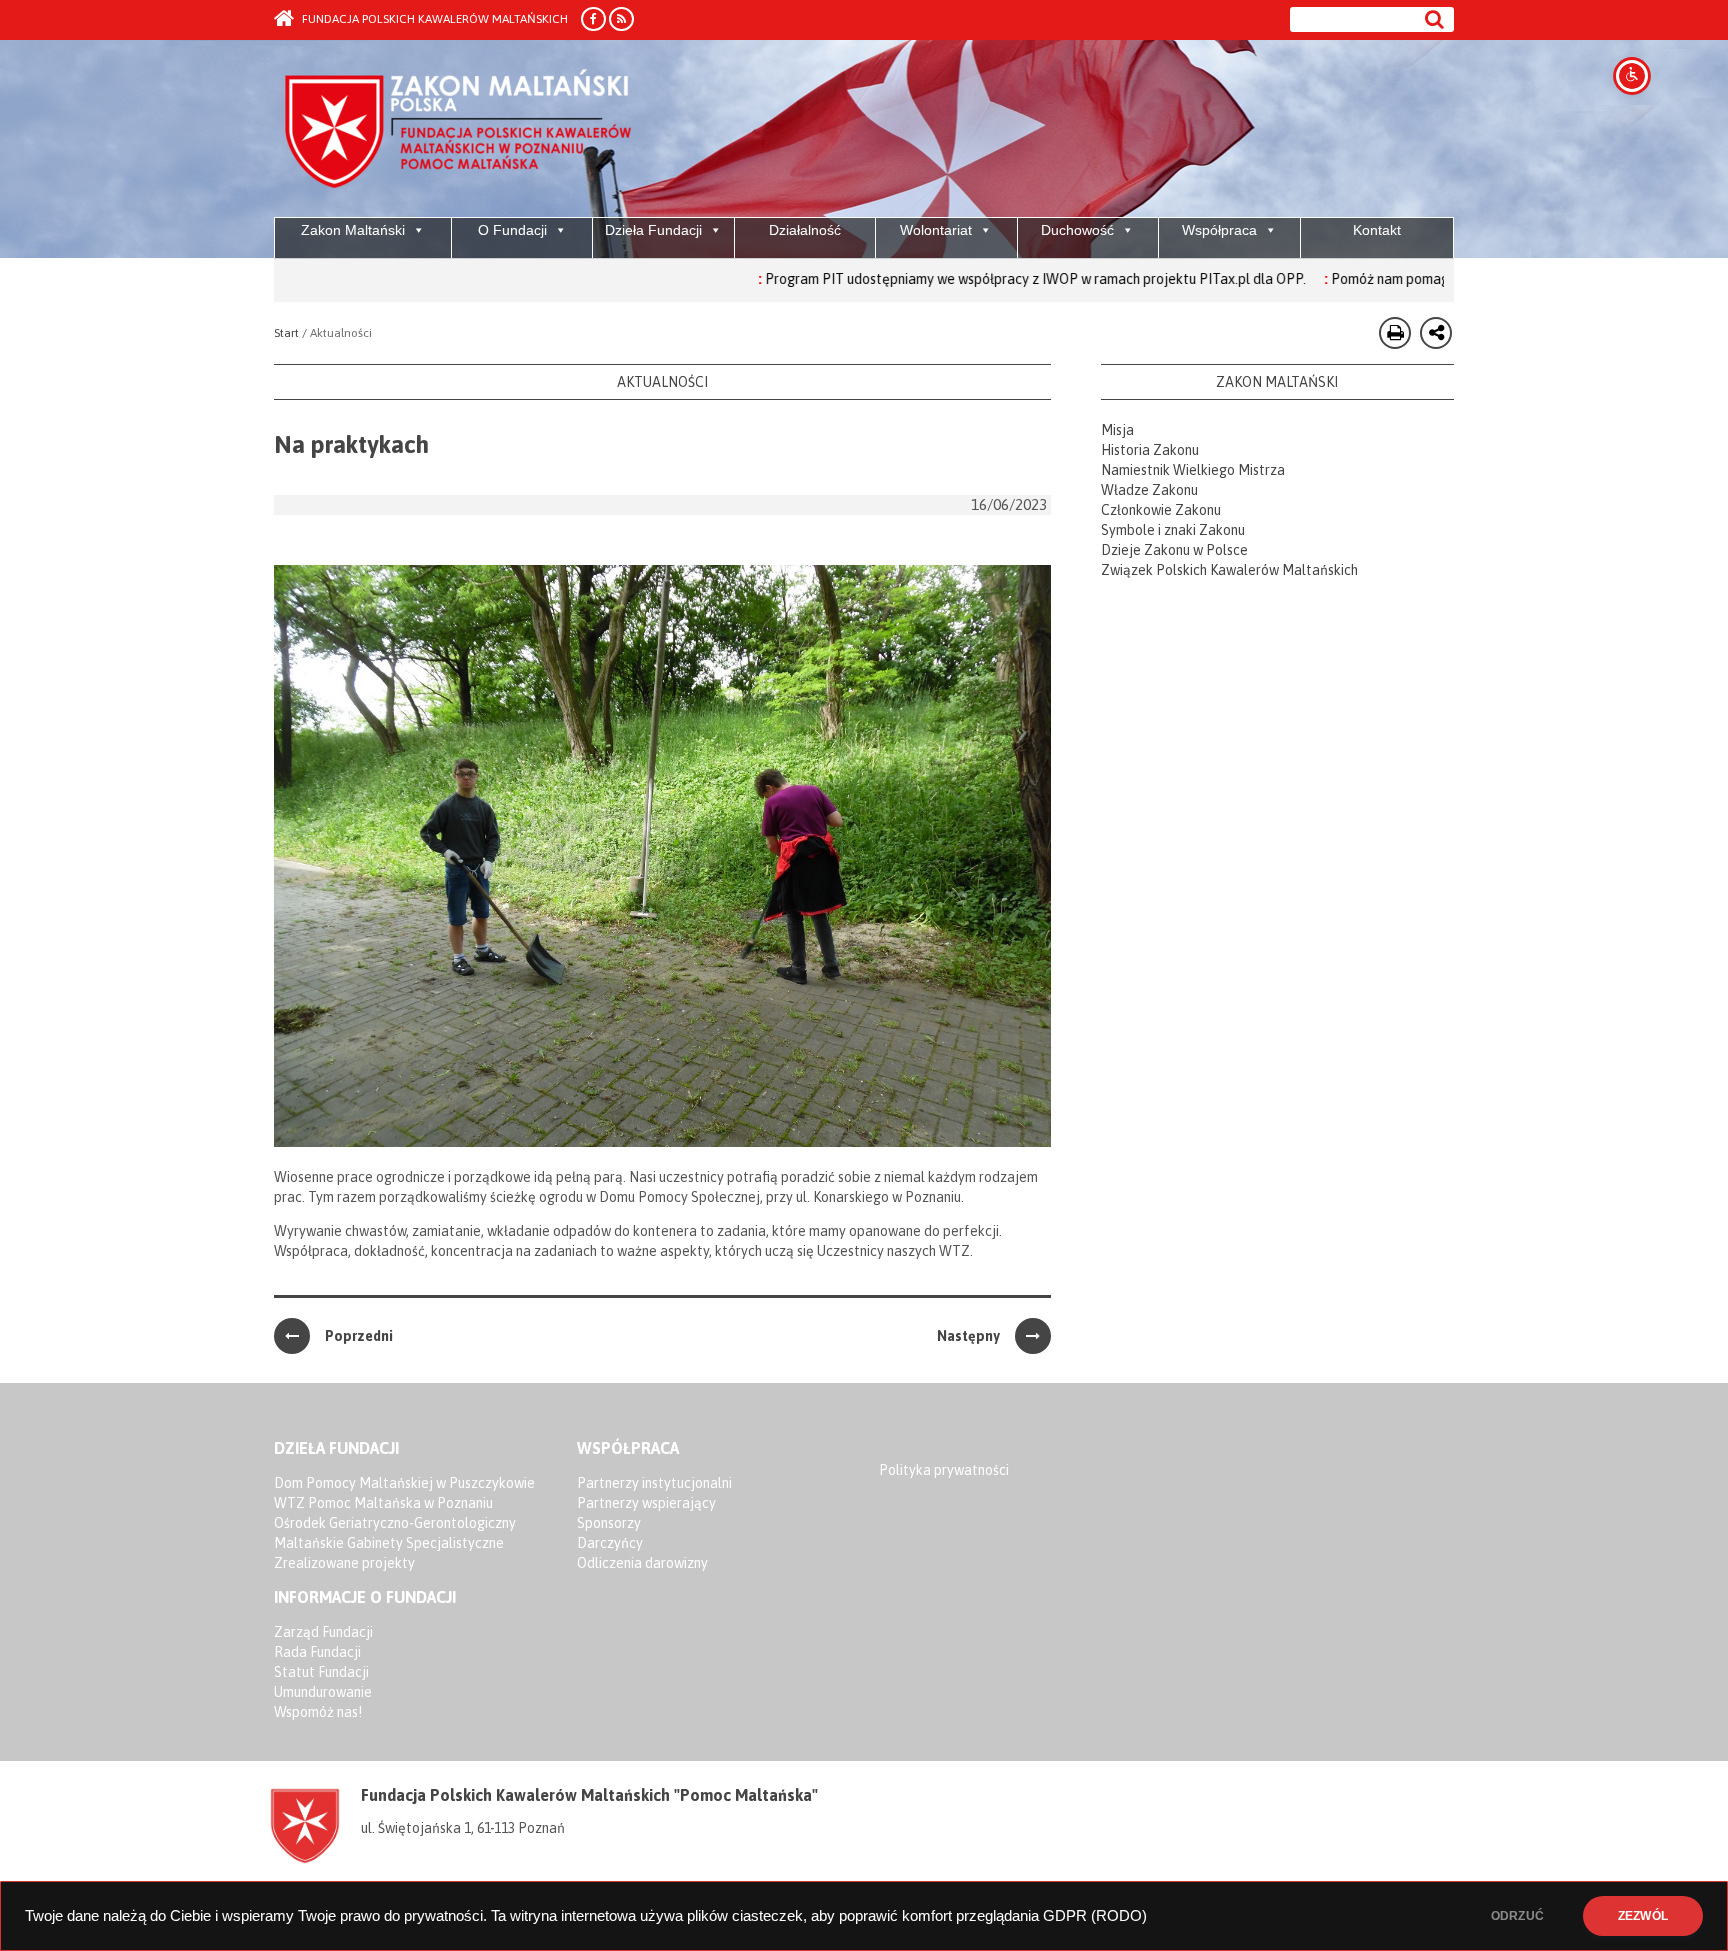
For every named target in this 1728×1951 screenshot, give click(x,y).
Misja (1117, 430)
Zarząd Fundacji (323, 1632)
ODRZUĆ (1517, 1916)
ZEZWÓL (1643, 1916)
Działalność (805, 230)
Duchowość (1077, 230)
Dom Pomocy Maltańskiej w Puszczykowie (404, 1483)
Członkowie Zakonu (1161, 510)
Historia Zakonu (1150, 450)
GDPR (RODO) (1095, 1916)
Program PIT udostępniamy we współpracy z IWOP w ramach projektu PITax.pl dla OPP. (964, 279)
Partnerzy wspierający (646, 1503)
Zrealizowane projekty (344, 1563)
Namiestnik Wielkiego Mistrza (1193, 470)
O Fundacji (512, 230)
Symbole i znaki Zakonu (1173, 530)
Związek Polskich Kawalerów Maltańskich (1229, 570)
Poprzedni (359, 1336)
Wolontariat (936, 230)
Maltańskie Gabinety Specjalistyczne (389, 1543)
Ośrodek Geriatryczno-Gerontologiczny (395, 1523)
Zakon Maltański (353, 230)
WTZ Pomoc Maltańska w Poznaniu (383, 1503)
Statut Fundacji (321, 1672)
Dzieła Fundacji (653, 230)
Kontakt (1377, 230)
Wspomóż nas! (318, 1712)
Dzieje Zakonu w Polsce (1174, 550)
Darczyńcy (610, 1543)
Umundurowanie (323, 1692)
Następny (968, 1336)
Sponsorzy (609, 1523)
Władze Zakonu (1149, 490)
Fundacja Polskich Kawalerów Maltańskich (433, 19)
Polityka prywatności (944, 1470)
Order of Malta (460, 130)
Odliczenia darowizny (642, 1563)
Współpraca (1219, 230)
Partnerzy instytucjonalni (654, 1483)
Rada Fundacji (317, 1652)
